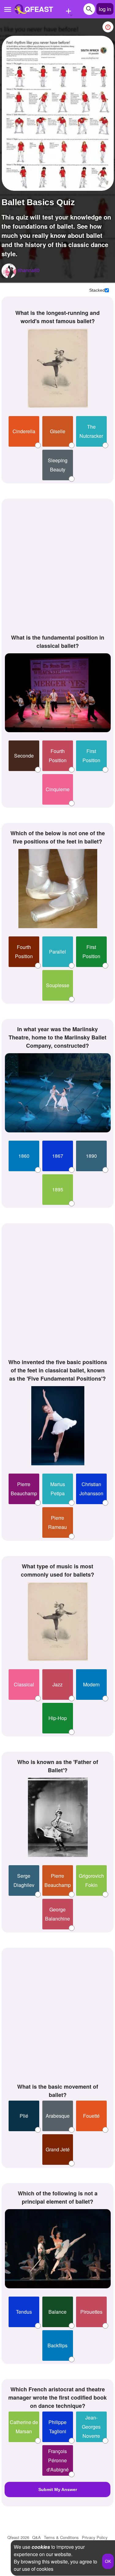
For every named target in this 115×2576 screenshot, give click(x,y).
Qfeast (18, 2537)
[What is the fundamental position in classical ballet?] (58, 693)
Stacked (97, 290)
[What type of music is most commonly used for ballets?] (58, 1622)
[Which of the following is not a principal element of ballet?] (58, 2249)
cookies (41, 2547)
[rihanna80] (9, 271)
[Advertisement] (57, 565)
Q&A (36, 2537)
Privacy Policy (95, 2537)
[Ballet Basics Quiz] (58, 113)
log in (105, 9)
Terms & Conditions (61, 2537)
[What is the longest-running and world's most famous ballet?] (58, 368)
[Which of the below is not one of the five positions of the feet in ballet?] (58, 889)
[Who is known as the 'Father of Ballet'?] (58, 1817)
